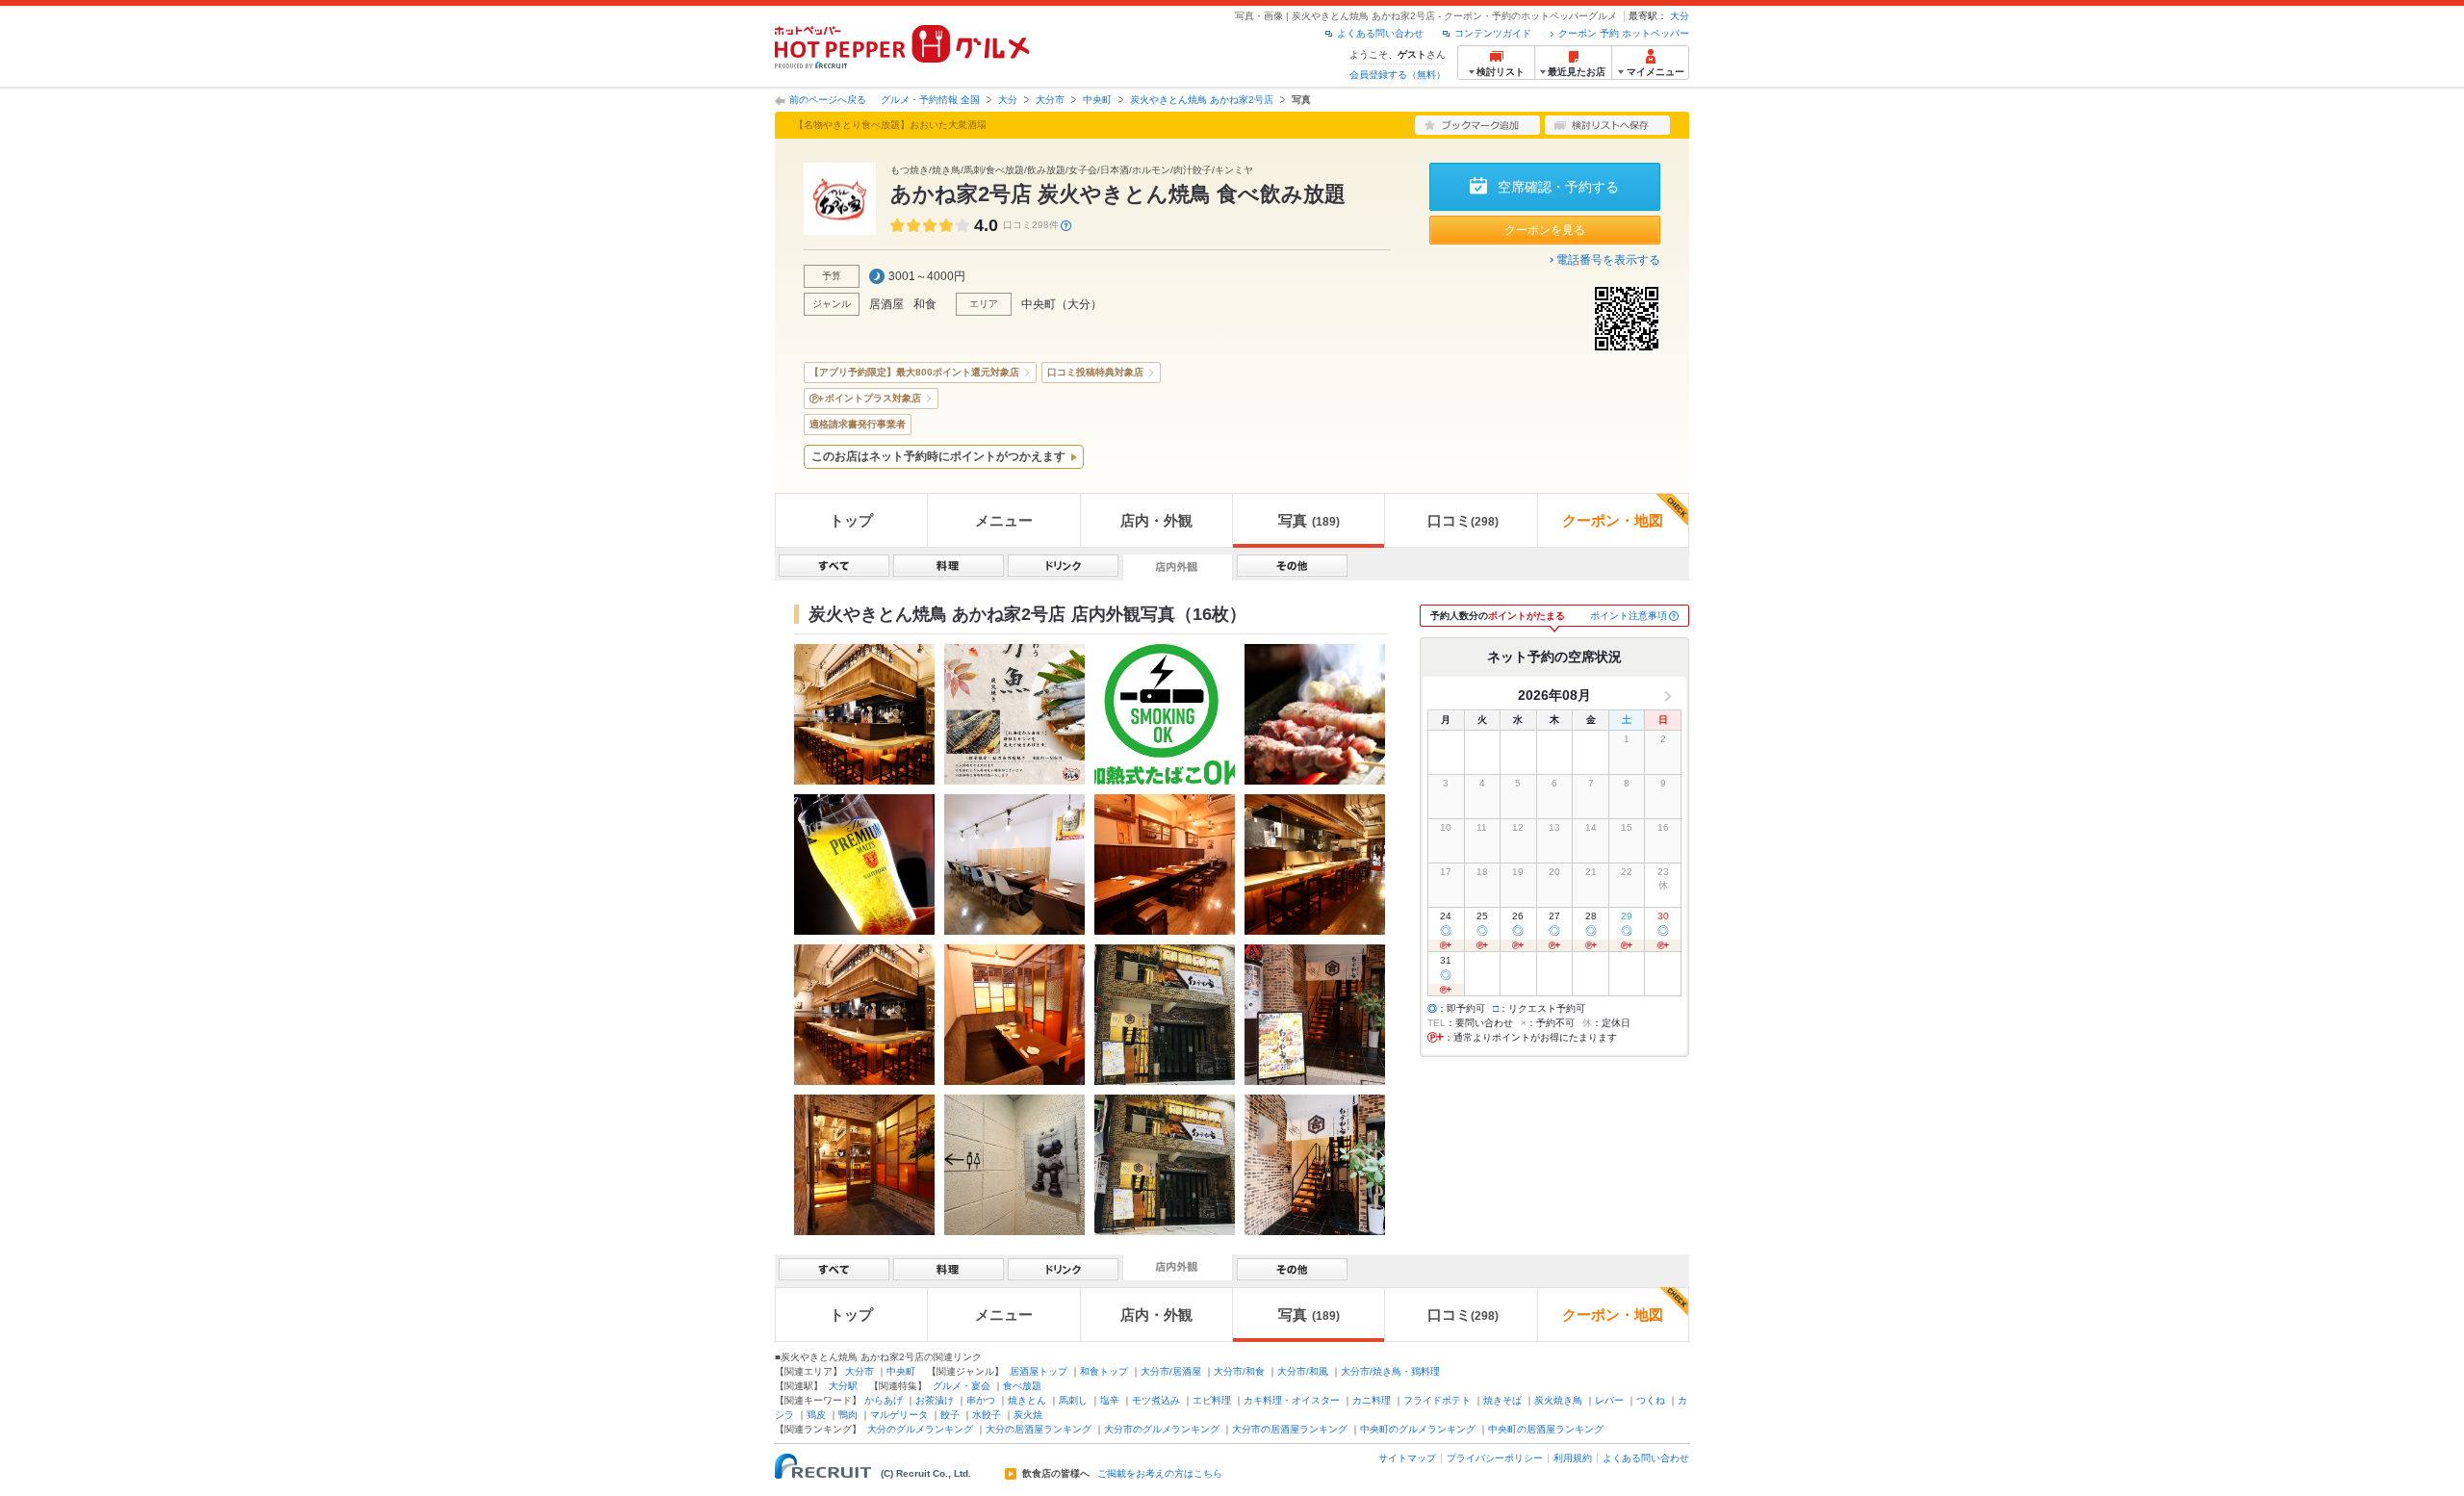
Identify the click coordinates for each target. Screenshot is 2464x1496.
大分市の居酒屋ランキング (1290, 1429)
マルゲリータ (899, 1415)
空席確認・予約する (1558, 187)
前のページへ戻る (828, 100)
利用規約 (1573, 1458)
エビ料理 (1212, 1400)
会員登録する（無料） (1398, 75)
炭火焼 (1028, 1415)
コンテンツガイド (1493, 33)
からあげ (884, 1400)
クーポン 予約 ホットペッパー (1624, 33)
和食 (925, 304)
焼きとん (1027, 1400)
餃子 (950, 1415)
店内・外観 (1156, 520)
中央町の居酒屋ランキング (1546, 1429)
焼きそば (1502, 1400)
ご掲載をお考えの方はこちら (1160, 1474)
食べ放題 (1022, 1386)
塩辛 (1110, 1400)
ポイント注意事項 (1629, 616)
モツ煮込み (1156, 1400)
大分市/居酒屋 (1171, 1371)
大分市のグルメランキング (1162, 1429)
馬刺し (1073, 1400)
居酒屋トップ (1039, 1371)
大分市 (1050, 100)
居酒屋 (886, 304)
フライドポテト (1437, 1400)
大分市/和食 (1239, 1371)
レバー (1609, 1400)
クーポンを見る (1545, 230)
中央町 (1097, 100)
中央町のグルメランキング (1418, 1429)
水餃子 (987, 1415)
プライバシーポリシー (1495, 1458)
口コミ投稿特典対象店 (1095, 372)
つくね (1651, 1400)
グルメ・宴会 (962, 1386)
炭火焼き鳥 (1558, 1400)
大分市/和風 (1303, 1371)
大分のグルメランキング (920, 1429)
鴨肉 (848, 1415)
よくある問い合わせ (1380, 33)
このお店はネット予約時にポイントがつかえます (938, 456)
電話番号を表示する (1608, 260)
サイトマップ (1407, 1458)
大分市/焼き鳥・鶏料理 (1390, 1371)
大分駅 (843, 1386)
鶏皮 (816, 1415)
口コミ (1463, 520)
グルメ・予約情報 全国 (930, 100)
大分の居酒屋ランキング (1039, 1429)
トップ (851, 520)
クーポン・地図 (1613, 520)
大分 (1680, 16)
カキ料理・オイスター (1292, 1400)
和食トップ (1104, 1371)
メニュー (1004, 520)
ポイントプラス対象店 (873, 398)
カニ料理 (1372, 1400)
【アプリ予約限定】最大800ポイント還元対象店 (914, 372)
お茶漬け (935, 1400)
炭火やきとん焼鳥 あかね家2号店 (1202, 100)
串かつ (981, 1400)
